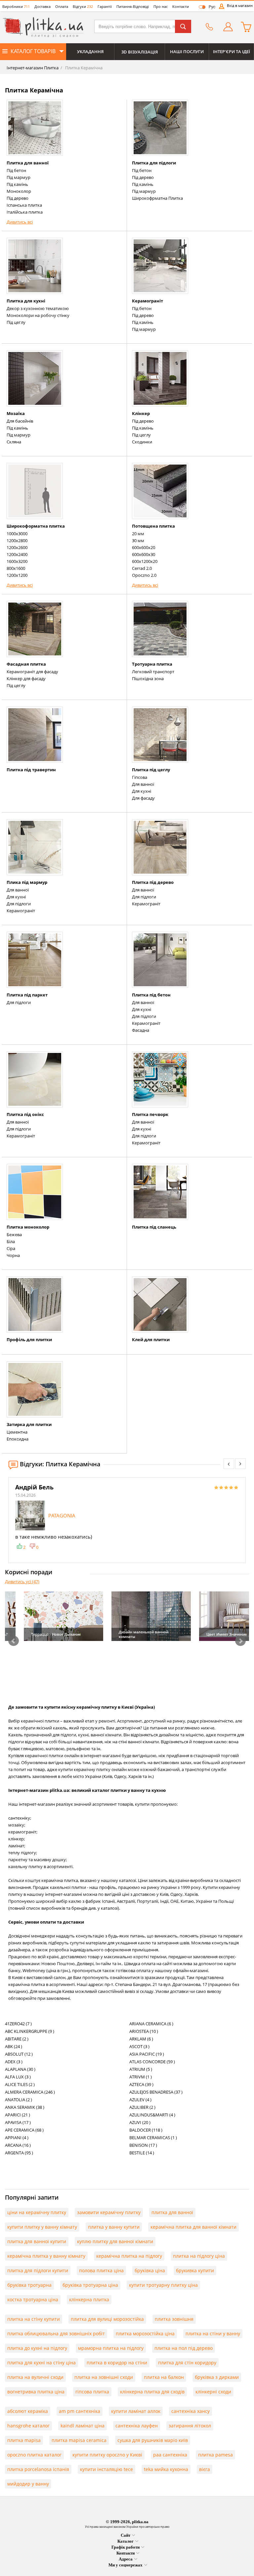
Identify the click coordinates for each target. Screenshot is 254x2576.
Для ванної (143, 784)
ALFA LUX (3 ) (18, 2077)
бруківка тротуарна (29, 2285)
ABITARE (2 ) (17, 2039)
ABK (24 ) (14, 2046)
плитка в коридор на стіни (117, 2363)
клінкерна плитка (89, 2299)
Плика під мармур (27, 882)
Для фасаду (143, 798)
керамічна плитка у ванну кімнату (46, 2256)
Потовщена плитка (153, 526)
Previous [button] (14, 1641)
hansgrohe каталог (28, 2426)
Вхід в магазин (240, 6)
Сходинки (142, 442)
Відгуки (83, 6)
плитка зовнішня (174, 2319)
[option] (127, 1517)
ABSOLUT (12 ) (19, 2054)
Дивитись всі (20, 222)
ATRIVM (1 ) (141, 2077)
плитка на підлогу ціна (199, 2256)
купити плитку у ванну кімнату (42, 2227)
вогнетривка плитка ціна (36, 2392)
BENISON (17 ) (143, 2145)
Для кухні (142, 791)
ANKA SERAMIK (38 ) (25, 2107)
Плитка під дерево (153, 882)
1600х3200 (17, 561)
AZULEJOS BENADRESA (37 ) (156, 2092)
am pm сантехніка (80, 2411)
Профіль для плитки (29, 1340)
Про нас (161, 6)
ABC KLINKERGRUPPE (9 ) (30, 2031)
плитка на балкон (164, 2377)
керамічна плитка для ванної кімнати (193, 2227)
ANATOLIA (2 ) (19, 2100)
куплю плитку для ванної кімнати (115, 2241)
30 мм (138, 540)
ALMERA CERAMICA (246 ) (30, 2092)
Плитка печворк (150, 1114)
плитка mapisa (24, 2440)
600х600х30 (144, 554)
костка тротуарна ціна (33, 2299)
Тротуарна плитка (152, 664)
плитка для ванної (172, 2212)
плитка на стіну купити (34, 2319)
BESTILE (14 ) (142, 2153)
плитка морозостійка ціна (145, 2333)
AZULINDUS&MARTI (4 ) (152, 2115)
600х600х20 (144, 547)
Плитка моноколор (28, 1227)
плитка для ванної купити (37, 2241)
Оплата (62, 6)
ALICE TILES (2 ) (20, 2084)
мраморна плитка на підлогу (111, 2348)
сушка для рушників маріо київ (153, 2440)
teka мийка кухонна (166, 2469)
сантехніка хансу (190, 2411)
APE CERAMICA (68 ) (24, 2130)
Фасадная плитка (26, 664)
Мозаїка (16, 413)
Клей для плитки (151, 1340)
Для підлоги (19, 904)
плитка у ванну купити (114, 2227)
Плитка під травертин (31, 770)
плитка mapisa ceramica (79, 2440)
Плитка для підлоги (154, 163)
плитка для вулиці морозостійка (107, 2319)
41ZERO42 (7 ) (18, 2024)
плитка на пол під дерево (184, 2348)
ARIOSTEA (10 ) (144, 2031)
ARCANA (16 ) (18, 2145)
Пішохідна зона (148, 679)
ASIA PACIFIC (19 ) (147, 2054)
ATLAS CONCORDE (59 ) (152, 2062)
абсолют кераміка (28, 2411)
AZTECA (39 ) (141, 2084)
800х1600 (16, 568)
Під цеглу (16, 322)
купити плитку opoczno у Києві (107, 2455)
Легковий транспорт (153, 672)
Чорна (13, 1255)
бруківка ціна (150, 2270)
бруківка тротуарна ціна (90, 2285)
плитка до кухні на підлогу (37, 2348)
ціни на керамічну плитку (37, 2212)
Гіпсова (140, 777)
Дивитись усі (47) (22, 1582)
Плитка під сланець (154, 1227)
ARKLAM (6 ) (141, 2039)
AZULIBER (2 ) (142, 2107)
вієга (205, 2469)
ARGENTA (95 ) (19, 2153)
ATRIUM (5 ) (141, 2069)
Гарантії (105, 6)
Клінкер (141, 413)
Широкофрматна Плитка (157, 198)
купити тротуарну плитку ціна (163, 2285)
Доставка (42, 6)
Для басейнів (20, 421)
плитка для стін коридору (187, 2363)
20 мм (138, 534)
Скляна (14, 442)
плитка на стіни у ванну (213, 2333)
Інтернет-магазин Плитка (33, 68)
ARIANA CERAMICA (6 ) (151, 2024)
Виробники (16, 6)
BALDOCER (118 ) (146, 2130)
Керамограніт (148, 301)
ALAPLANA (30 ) (20, 2069)
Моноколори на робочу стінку (38, 315)
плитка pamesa (215, 2455)
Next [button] (240, 1641)
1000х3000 (17, 534)
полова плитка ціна (101, 2270)
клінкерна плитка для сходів (152, 2392)
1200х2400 (17, 554)
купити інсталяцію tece (106, 2469)
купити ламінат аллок (136, 2411)
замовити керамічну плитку (109, 2212)
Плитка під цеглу (151, 770)
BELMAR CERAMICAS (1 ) (153, 2138)
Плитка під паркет (27, 995)
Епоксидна (18, 1439)
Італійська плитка (25, 212)
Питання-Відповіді (133, 6)
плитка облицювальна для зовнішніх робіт (56, 2333)
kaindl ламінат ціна (83, 2426)
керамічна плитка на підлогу (129, 2256)
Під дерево (18, 198)
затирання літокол (190, 2426)
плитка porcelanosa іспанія (38, 2469)
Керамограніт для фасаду (32, 672)
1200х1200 (17, 575)
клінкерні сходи (213, 2392)
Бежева (14, 1235)
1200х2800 (17, 540)
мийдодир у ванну (28, 2484)
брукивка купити (195, 2270)
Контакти (181, 6)
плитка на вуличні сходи (35, 2377)
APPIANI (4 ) (17, 2138)
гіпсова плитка (92, 2392)
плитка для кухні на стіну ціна (42, 2363)
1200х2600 (17, 547)
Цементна (17, 1432)
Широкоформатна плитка (36, 526)
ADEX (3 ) (14, 2062)
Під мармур (19, 177)
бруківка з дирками (217, 2377)
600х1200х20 (145, 561)
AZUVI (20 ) (140, 2122)
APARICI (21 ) (18, 2115)
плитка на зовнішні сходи (104, 2377)
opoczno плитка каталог (34, 2455)
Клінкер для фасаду (26, 679)
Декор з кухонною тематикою (38, 308)
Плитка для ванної (28, 163)
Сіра (11, 1248)
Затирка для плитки (29, 1424)
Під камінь (17, 184)
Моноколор (19, 191)
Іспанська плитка (24, 205)
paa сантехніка (170, 2455)
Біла (11, 1241)
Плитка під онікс (25, 1114)
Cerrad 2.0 (142, 568)
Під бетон (16, 170)
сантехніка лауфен (137, 2426)
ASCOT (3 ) (139, 2046)
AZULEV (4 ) (140, 2100)
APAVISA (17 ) (18, 2122)
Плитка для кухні (26, 301)
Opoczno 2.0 (144, 575)
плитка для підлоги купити (38, 2270)
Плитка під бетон (151, 995)
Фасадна (141, 1030)
